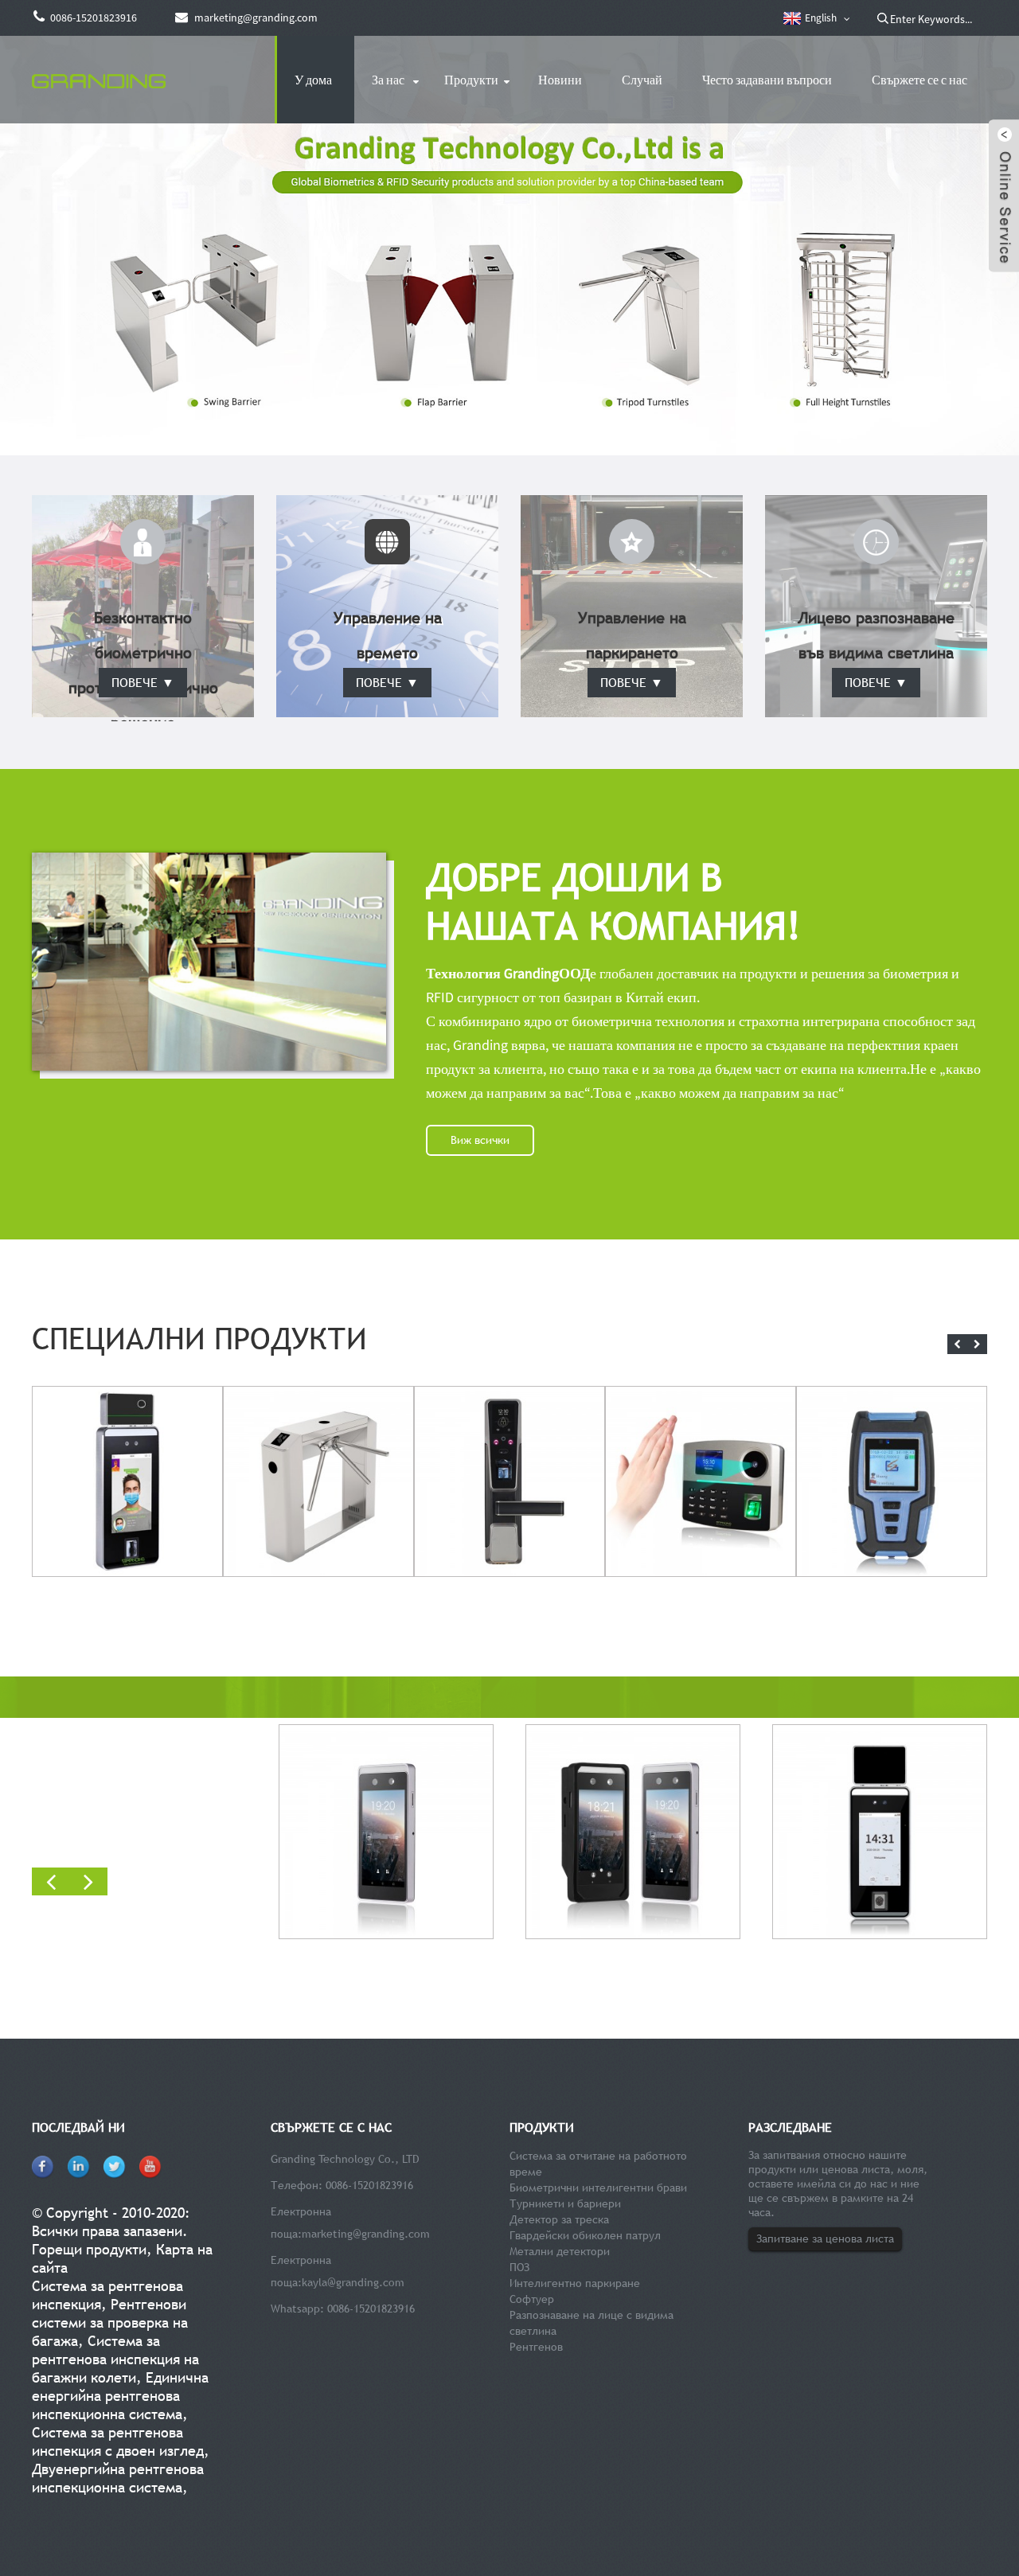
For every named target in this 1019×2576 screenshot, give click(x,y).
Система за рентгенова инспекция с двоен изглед (118, 2441)
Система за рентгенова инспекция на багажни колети (115, 2359)
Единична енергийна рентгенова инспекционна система (120, 2396)
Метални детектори (560, 2251)
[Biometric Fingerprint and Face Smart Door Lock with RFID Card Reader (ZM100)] (509, 1479)
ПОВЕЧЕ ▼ (143, 682)
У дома (313, 80)
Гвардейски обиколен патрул (585, 2235)
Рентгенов (536, 2347)
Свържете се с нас (919, 80)
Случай (642, 80)
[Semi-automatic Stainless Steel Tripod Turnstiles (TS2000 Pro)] (318, 1479)
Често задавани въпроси (767, 80)
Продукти (471, 80)
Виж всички (480, 1140)
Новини (560, 80)
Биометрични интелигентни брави (598, 2188)
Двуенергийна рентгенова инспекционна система (118, 2478)
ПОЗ (519, 2267)
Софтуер (532, 2299)
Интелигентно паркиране (575, 2283)
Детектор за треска (559, 2219)
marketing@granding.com (366, 2234)
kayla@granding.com (353, 2282)
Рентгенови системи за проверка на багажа (110, 2322)
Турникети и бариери (565, 2203)
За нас (388, 80)
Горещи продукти (89, 2249)
